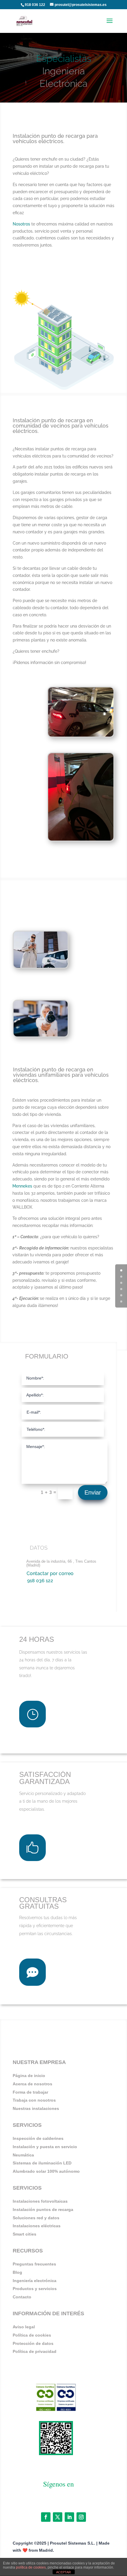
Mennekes (22, 1186)
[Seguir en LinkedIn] (69, 2517)
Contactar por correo (50, 1573)
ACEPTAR (63, 2572)
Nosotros (21, 224)
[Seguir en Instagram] (81, 2517)
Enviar (93, 1492)
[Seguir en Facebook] (46, 2517)
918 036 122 (35, 5)
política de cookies (31, 2567)
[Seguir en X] (58, 2517)
